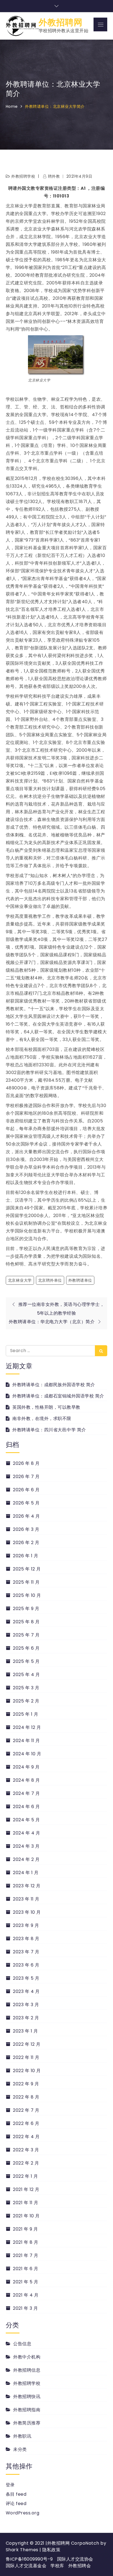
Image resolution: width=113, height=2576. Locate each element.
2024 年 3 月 (26, 1846)
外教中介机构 (27, 2357)
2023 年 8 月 (26, 1939)
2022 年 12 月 (27, 2044)
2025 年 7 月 (26, 1635)
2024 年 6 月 (26, 1807)
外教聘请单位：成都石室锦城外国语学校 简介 (58, 1396)
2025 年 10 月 (27, 1595)
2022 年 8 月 (26, 2097)
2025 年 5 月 (26, 1661)
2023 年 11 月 (26, 1899)
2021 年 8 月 (26, 2242)
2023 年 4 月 (26, 1991)
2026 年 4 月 (26, 1516)
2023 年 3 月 (26, 2005)
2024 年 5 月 (26, 1820)
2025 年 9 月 (26, 1609)
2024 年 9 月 (26, 1767)
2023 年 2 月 (26, 2018)
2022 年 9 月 (26, 2084)
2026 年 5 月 (26, 1503)
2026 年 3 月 (26, 1529)
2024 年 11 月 (26, 1741)
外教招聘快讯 (27, 2397)
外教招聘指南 (27, 2410)
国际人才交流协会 (75, 2559)
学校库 (57, 2566)
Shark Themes (23, 2550)
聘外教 (54, 176)
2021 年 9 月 (25, 2229)
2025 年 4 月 (26, 1675)
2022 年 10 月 (27, 2071)
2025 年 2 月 (26, 1701)
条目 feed (16, 2494)
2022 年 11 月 (26, 2057)
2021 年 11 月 (26, 2203)
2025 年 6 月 (26, 1648)
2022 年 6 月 (26, 2123)
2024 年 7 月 (26, 1793)
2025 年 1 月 (26, 1714)
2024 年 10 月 (27, 1754)
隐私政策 (51, 2550)
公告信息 (22, 2344)
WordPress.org (23, 2513)
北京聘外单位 (50, 1280)
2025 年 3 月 (26, 1688)
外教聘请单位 (80, 1280)
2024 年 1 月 (26, 1873)
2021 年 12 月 (26, 2189)
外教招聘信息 (27, 2370)
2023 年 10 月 (27, 1912)
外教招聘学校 (23, 176)
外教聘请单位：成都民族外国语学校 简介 (54, 1385)
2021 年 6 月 (26, 2269)
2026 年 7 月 (26, 1477)
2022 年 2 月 (26, 2163)
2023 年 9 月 (26, 1925)
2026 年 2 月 (26, 1543)
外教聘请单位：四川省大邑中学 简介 (49, 1430)
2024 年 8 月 (26, 1780)
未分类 (20, 2449)
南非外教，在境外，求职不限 (42, 1419)
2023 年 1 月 (25, 2031)
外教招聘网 (61, 22)
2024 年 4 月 (26, 1833)
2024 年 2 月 (26, 1859)
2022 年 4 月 (26, 2137)
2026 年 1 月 (26, 1556)
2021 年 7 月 (26, 2255)
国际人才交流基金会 (26, 2566)
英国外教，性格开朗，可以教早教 (46, 1407)
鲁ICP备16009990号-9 (29, 2559)
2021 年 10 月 (26, 2216)
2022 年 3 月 (26, 2150)
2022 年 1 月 (25, 2176)
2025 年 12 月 (27, 1569)
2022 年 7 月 (26, 2110)
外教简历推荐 (27, 2423)
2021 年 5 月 (26, 2282)
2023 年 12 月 (27, 1886)
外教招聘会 (80, 2566)
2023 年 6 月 (26, 1965)
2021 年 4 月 (26, 2295)
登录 (10, 2485)
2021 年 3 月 (25, 2308)
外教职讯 (22, 2436)
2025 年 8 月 (26, 1622)
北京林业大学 (20, 1280)
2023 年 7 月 (26, 1952)
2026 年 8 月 (26, 1463)
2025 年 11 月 (26, 1582)
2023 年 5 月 (26, 1978)
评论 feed (16, 2504)
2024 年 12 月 (27, 1727)
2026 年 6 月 (26, 1490)
